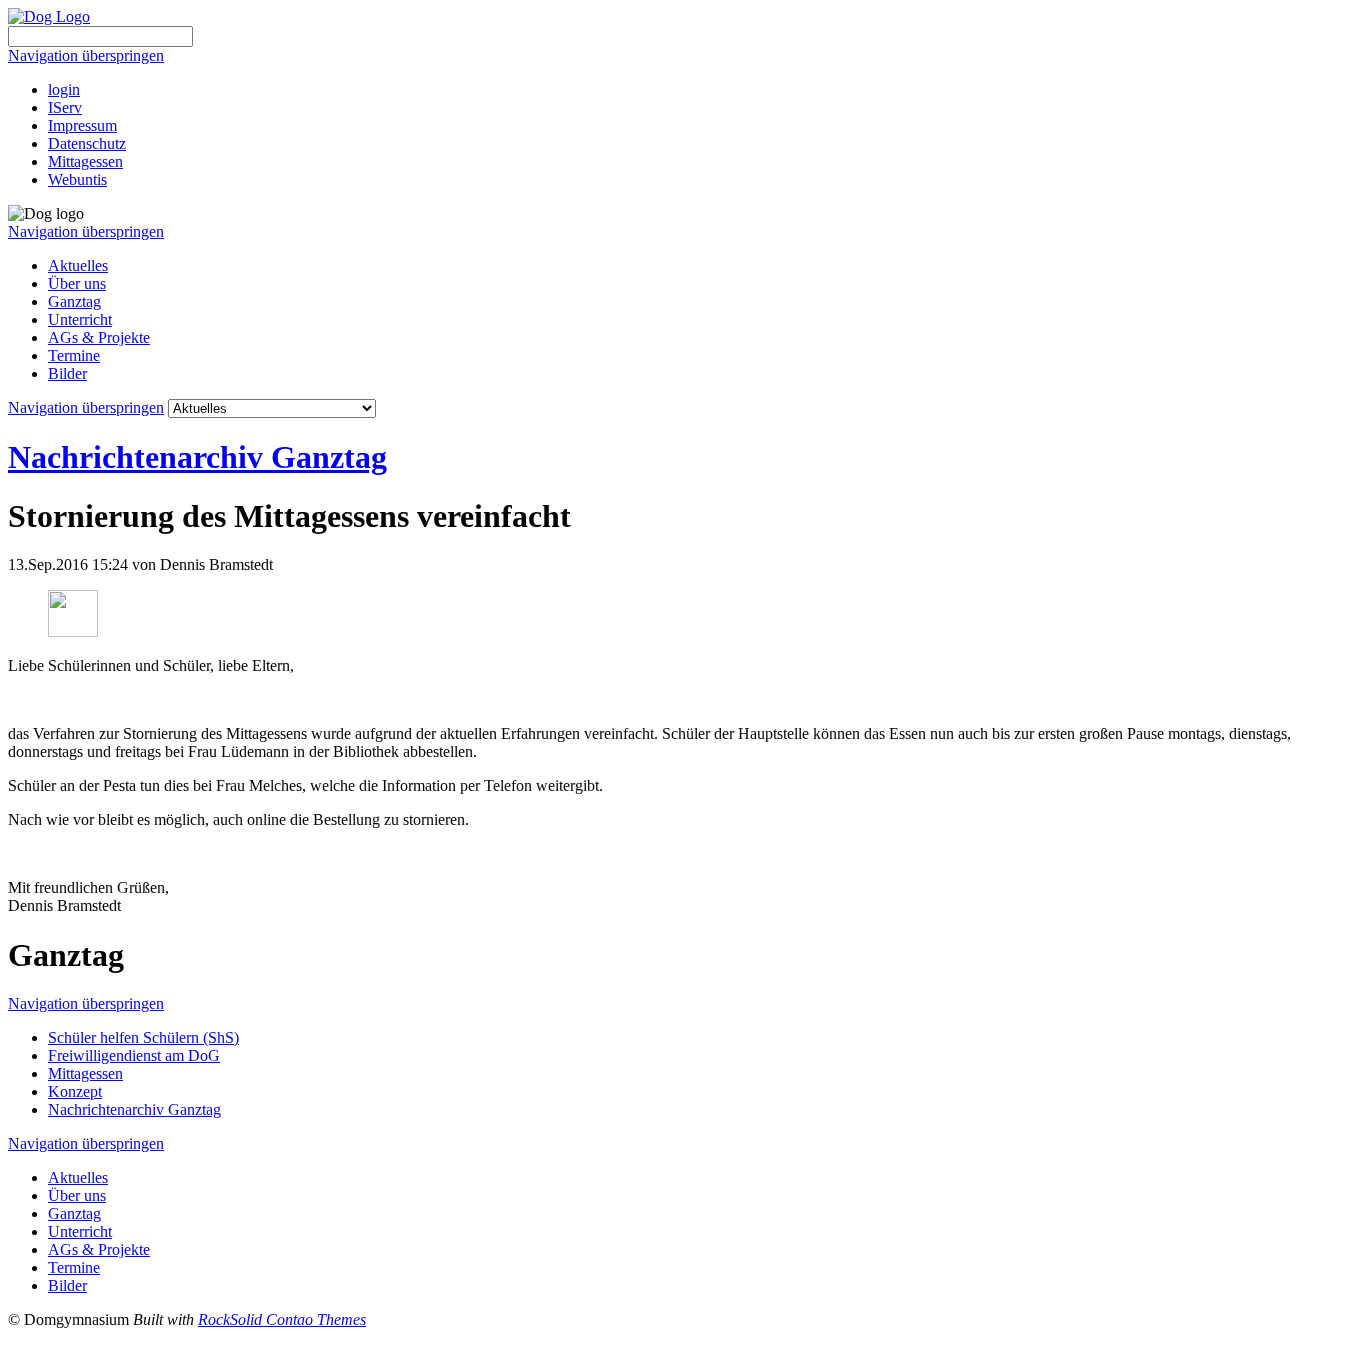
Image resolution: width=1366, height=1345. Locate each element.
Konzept (75, 1091)
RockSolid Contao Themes (282, 1319)
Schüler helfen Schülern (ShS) (143, 1037)
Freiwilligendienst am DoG (134, 1055)
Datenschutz (87, 143)
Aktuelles (78, 265)
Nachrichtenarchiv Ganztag (197, 457)
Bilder (67, 373)
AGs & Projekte (99, 337)
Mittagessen (85, 161)
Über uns (77, 283)
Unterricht (80, 319)
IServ (65, 107)
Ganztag (74, 301)
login (64, 89)
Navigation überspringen (86, 55)
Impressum (82, 125)
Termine (74, 355)
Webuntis (77, 179)
